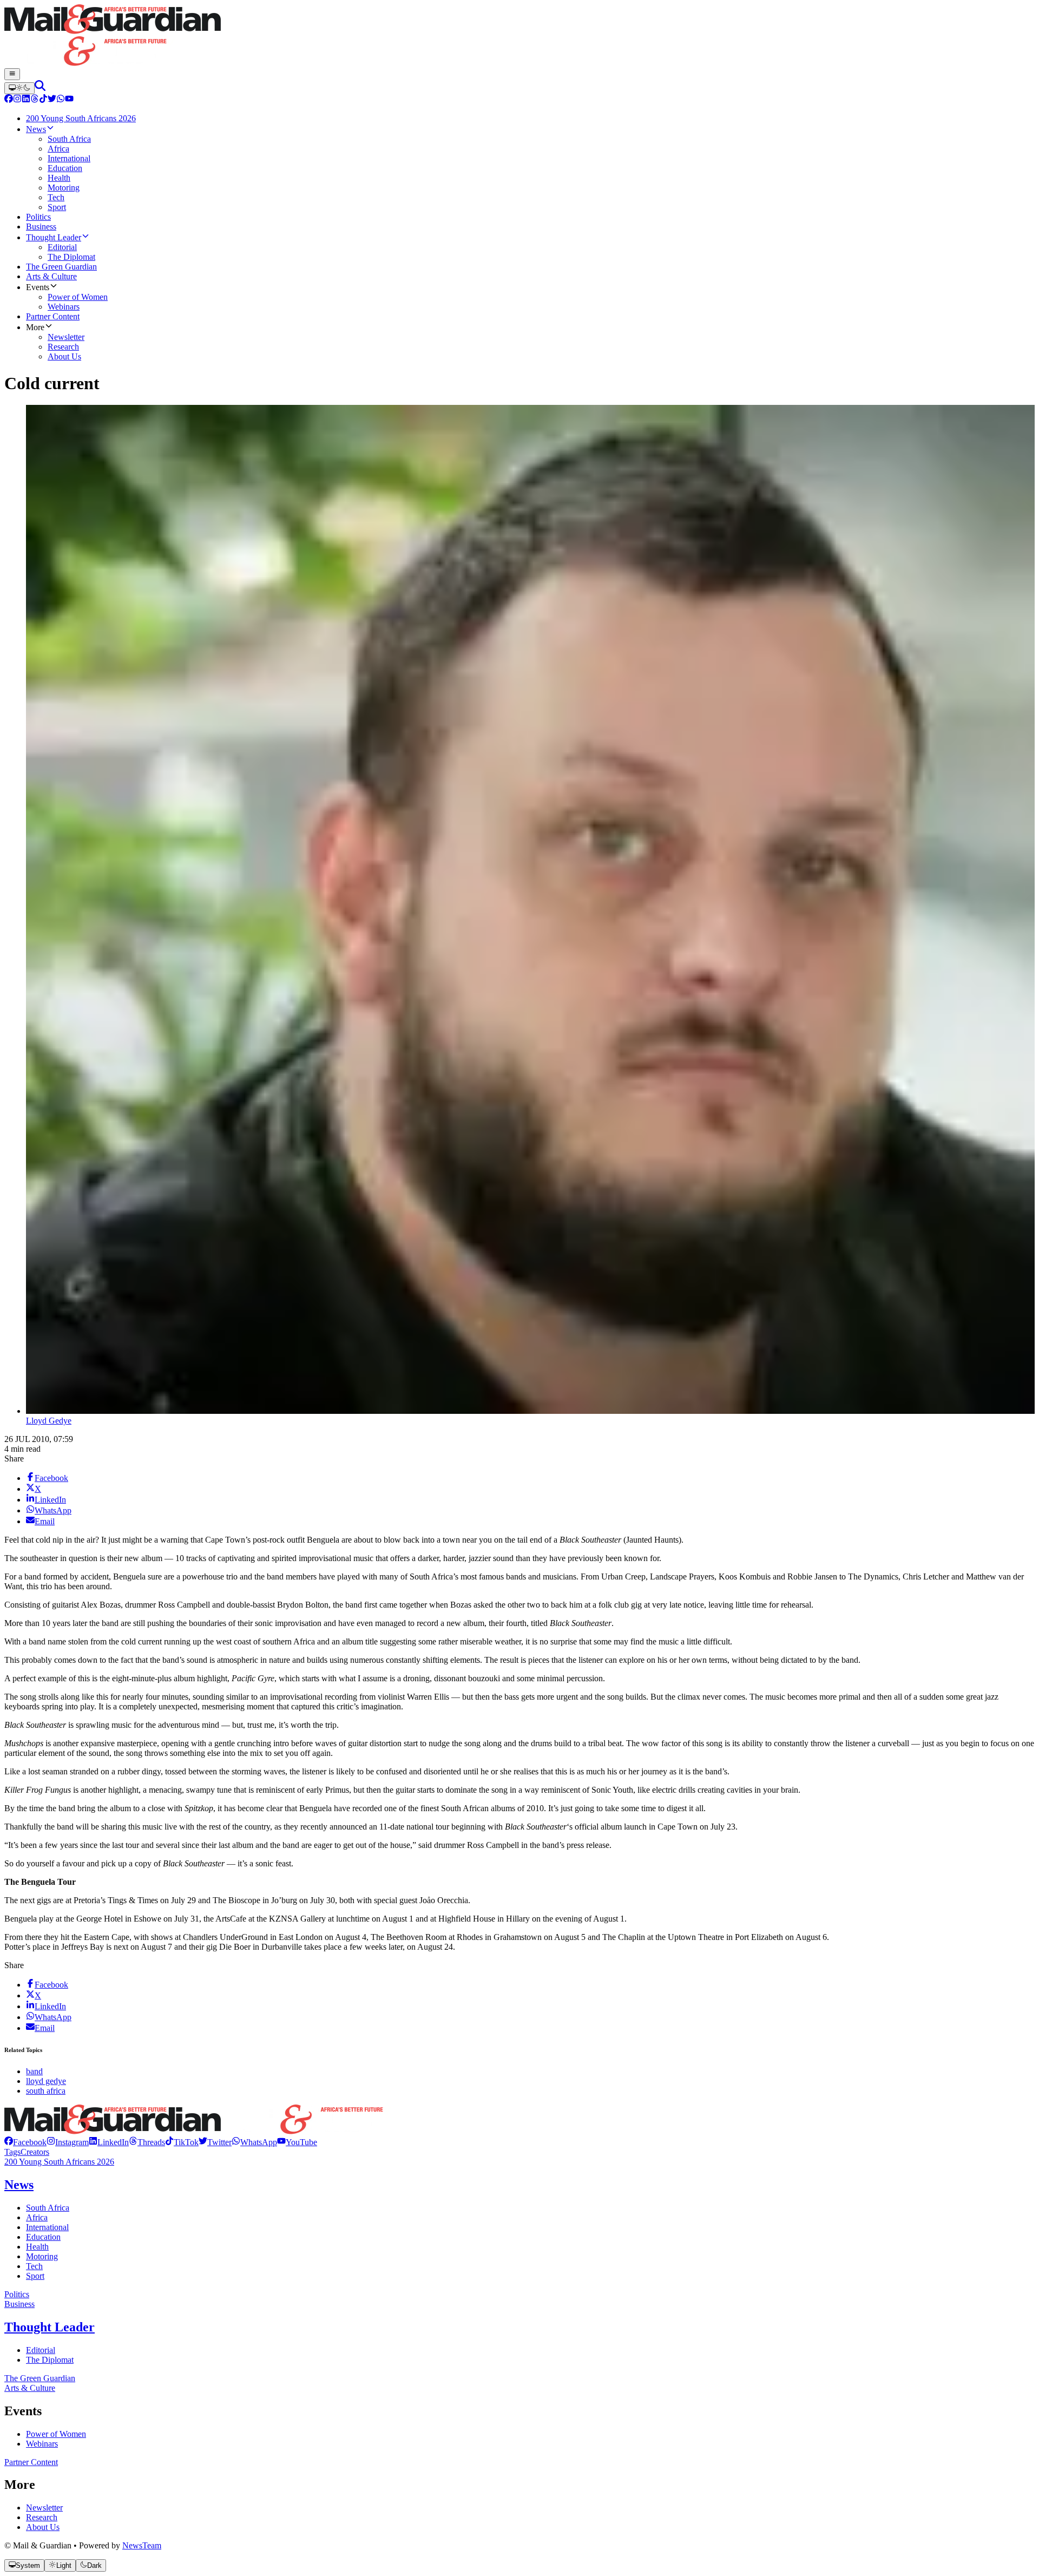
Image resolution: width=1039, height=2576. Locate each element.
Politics (17, 2294)
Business (19, 2304)
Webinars (42, 2444)
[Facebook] (9, 100)
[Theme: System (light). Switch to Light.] (19, 88)
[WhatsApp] (61, 100)
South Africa (48, 2208)
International (47, 2227)
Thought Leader (50, 2327)
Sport (35, 2276)
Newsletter (44, 2508)
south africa (46, 2091)
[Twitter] (52, 100)
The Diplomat (50, 2360)
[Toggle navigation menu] (12, 74)
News (19, 2185)
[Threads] (35, 100)
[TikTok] (43, 100)
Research (42, 2517)
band (34, 2071)
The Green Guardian (40, 2378)
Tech (34, 2266)
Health (37, 2247)
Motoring (42, 2256)
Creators (35, 2152)
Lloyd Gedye (49, 1421)
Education (43, 2237)
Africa (37, 2217)
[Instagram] (17, 100)
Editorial (41, 2350)
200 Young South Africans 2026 (59, 2162)
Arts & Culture (30, 2388)
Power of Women (56, 2434)
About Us (43, 2527)
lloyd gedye (46, 2081)
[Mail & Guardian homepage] (519, 36)
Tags (12, 2152)
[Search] (40, 88)
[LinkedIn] (26, 100)
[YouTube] (69, 100)
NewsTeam (142, 2545)
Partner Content (31, 2462)
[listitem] (25, 2142)
